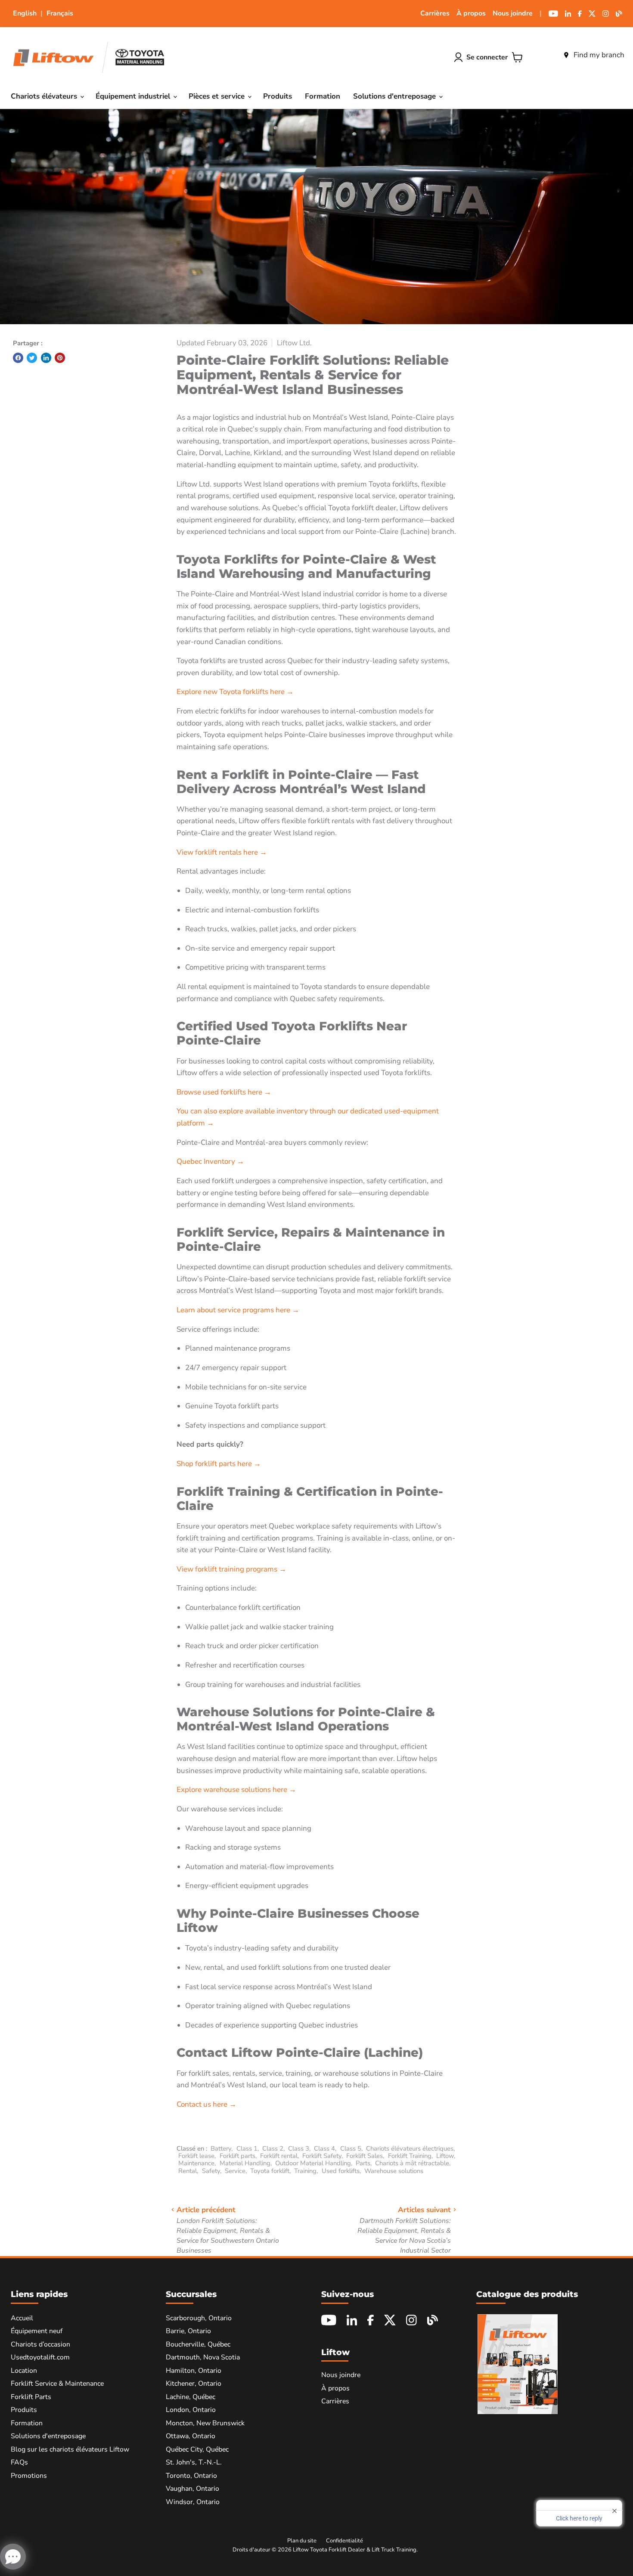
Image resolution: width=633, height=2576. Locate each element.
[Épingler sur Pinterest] (60, 358)
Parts (363, 2163)
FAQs (19, 2462)
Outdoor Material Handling (313, 2163)
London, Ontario (191, 2410)
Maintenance (196, 2163)
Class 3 (299, 2148)
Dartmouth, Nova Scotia (203, 2357)
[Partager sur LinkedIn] (46, 358)
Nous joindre (513, 13)
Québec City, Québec (197, 2449)
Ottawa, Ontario (191, 2436)
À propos (471, 13)
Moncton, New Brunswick (205, 2423)
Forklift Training (410, 2156)
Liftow (445, 2156)
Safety (211, 2171)
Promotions (29, 2476)
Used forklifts (341, 2171)
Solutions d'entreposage (396, 96)
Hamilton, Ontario (194, 2371)
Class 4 (324, 2148)
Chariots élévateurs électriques (410, 2148)
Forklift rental (279, 2156)
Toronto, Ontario (191, 2476)
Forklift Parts (31, 2397)
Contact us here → (206, 2104)
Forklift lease (196, 2156)
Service (235, 2171)
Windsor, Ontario (193, 2502)
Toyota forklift (270, 2171)
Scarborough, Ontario (199, 2318)
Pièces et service (218, 96)
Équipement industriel (134, 96)
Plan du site (302, 2541)
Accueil (22, 2318)
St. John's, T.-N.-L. (194, 2462)
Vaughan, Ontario (192, 2489)
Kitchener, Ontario (194, 2384)
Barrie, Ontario (188, 2331)
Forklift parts (237, 2156)
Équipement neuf (37, 2331)
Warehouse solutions (394, 2171)
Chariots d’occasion (40, 2344)
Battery (221, 2148)
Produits (278, 96)
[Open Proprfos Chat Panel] (13, 2557)
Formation (323, 96)
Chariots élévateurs (45, 96)
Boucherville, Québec (198, 2344)
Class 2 (273, 2148)
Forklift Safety (322, 2156)
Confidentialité (344, 2541)
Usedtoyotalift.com (40, 2357)
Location (24, 2371)
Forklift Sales (365, 2156)
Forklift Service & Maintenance (57, 2384)
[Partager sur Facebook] (18, 358)
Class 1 (247, 2148)
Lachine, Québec (191, 2397)
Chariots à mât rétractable (412, 2163)
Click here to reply (579, 2518)
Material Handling (245, 2163)
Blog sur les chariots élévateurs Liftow (70, 2449)
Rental (188, 2171)
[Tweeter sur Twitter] (32, 358)
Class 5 (351, 2148)
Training (305, 2171)
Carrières (435, 13)
